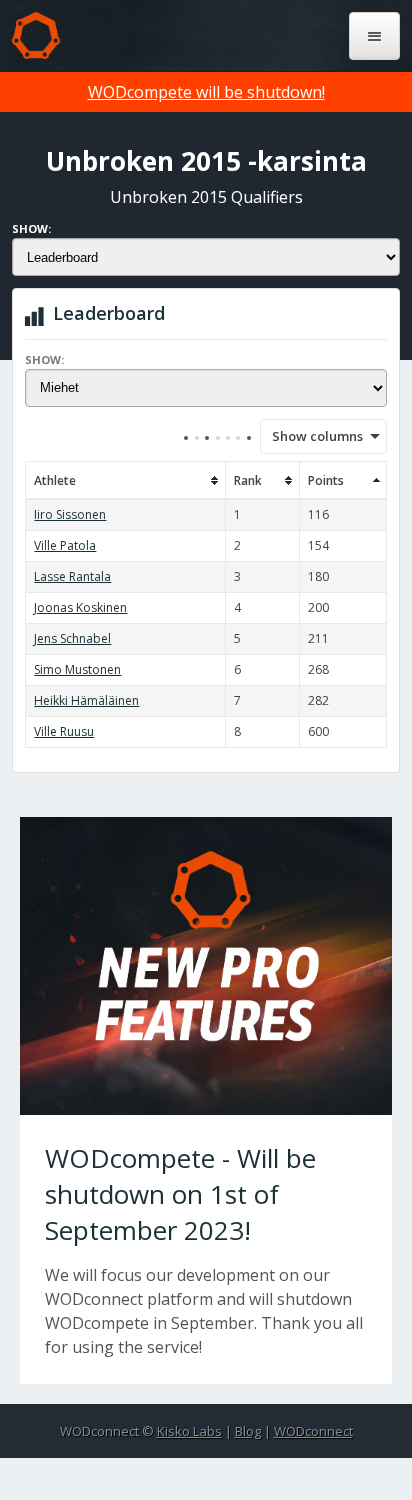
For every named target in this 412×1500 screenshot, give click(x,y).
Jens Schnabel (72, 638)
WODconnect (313, 1431)
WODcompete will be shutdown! (206, 92)
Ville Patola (65, 545)
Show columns (311, 436)
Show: (31, 228)
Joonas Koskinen (80, 607)
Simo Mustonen (77, 669)
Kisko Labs (189, 1431)
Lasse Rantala (72, 576)
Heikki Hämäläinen (86, 700)
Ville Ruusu (64, 731)
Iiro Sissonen (70, 514)
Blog (248, 1431)
